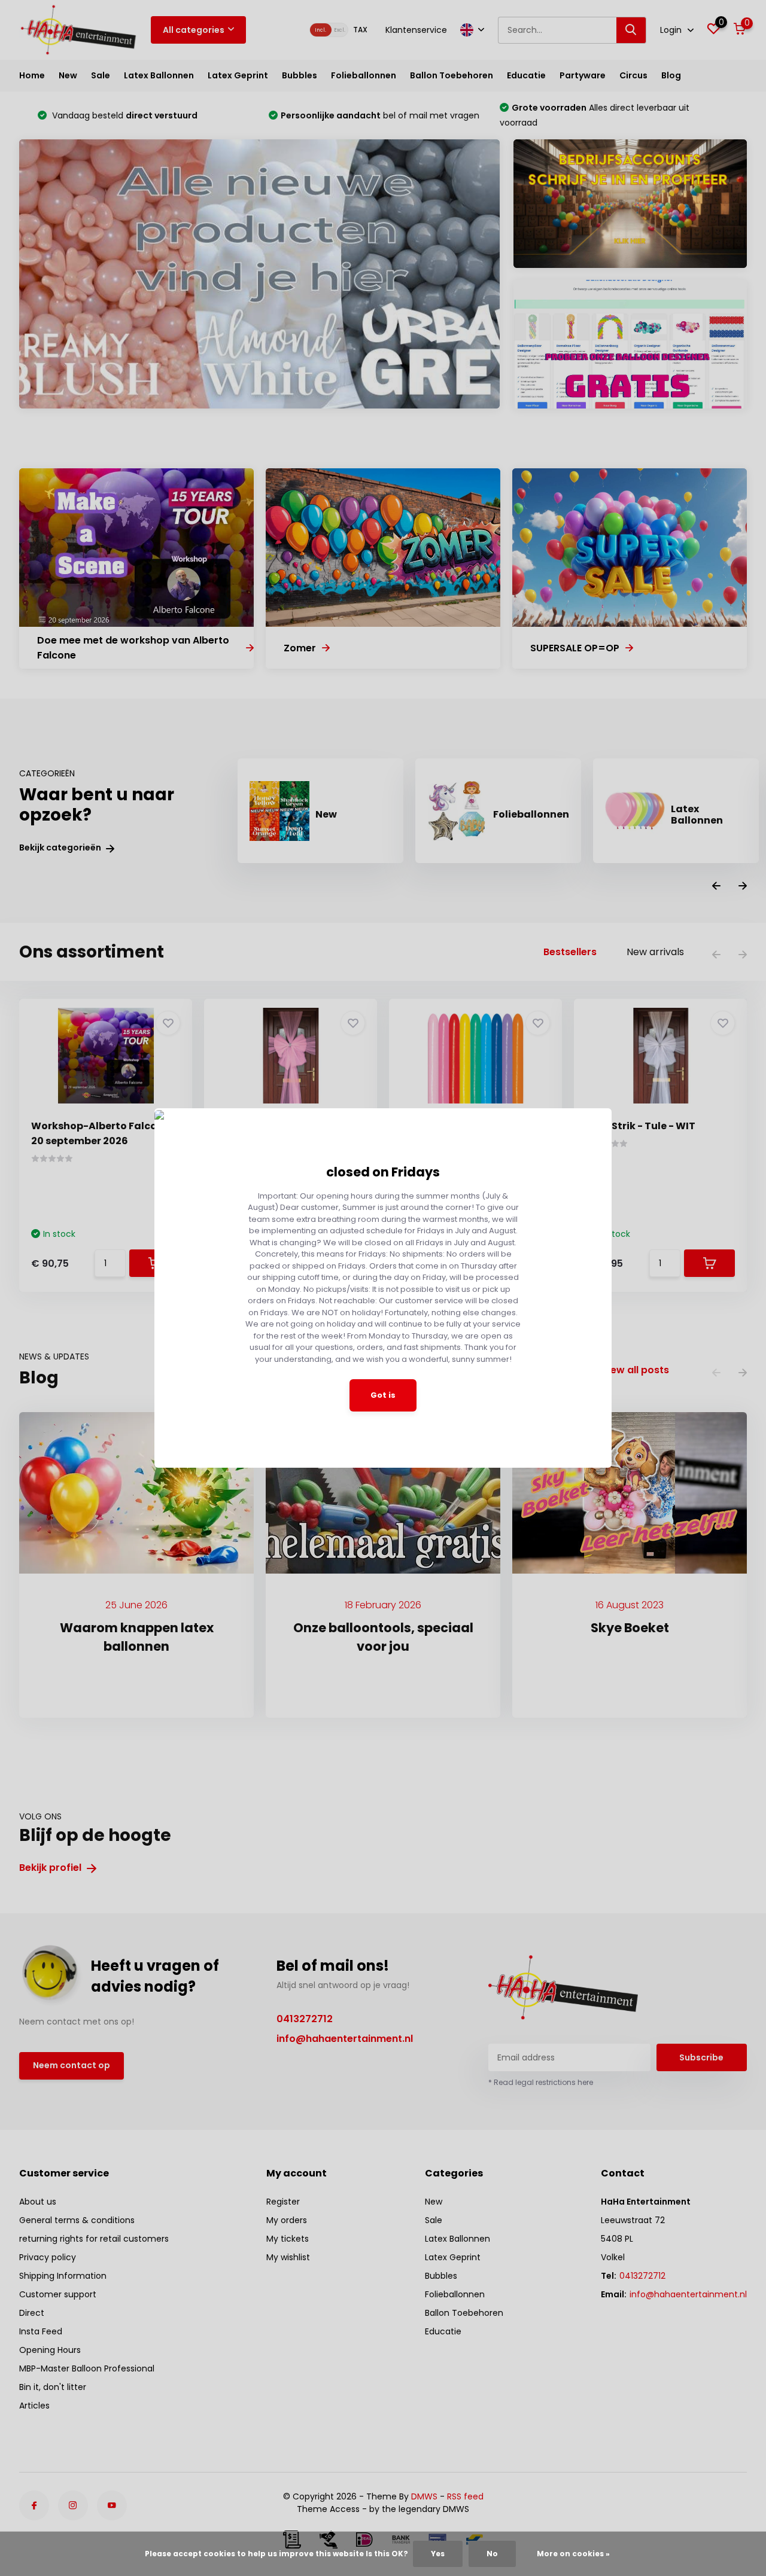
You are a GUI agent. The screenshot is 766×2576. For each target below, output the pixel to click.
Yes (438, 2554)
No (492, 2554)
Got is (383, 1395)
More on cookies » (573, 2554)
